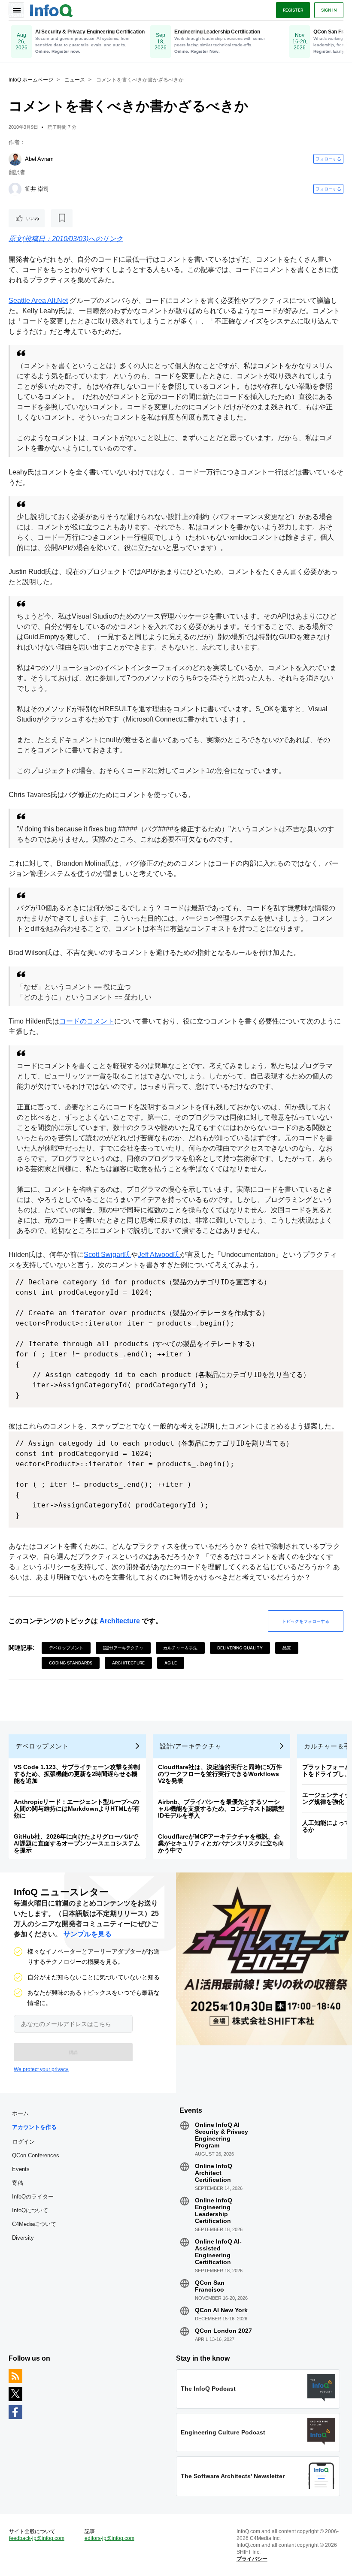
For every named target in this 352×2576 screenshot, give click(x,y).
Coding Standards (71, 1663)
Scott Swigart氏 (107, 1255)
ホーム (20, 2113)
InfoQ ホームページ (31, 80)
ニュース (75, 80)
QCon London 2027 (223, 2331)
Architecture (120, 1621)
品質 (287, 1648)
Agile (171, 1663)
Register (293, 10)
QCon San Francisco (210, 2286)
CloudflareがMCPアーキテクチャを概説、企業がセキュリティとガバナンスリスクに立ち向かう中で (221, 1843)
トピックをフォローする (306, 1621)
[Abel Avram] (15, 159)
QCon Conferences (36, 2155)
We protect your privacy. (41, 2069)
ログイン (24, 2141)
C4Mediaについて (34, 2224)
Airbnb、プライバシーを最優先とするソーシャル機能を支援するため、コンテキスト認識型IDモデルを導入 (221, 1809)
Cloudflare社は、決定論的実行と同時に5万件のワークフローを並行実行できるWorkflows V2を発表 (220, 1774)
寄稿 (18, 2183)
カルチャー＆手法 (180, 1648)
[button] (73, 2052)
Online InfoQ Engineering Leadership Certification (214, 2211)
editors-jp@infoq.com (109, 2538)
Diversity (23, 2238)
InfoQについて (30, 2210)
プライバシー (252, 2559)
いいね (33, 218)
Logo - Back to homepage (52, 9)
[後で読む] (62, 218)
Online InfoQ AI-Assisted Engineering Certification (218, 2252)
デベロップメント (66, 1648)
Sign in (329, 10)
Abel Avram (39, 159)
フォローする (328, 159)
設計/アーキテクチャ (123, 1648)
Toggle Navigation (16, 10)
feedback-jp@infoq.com (37, 2538)
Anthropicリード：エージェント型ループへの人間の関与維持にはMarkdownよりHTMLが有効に (77, 1809)
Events (21, 2169)
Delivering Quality (240, 1648)
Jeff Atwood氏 (159, 1255)
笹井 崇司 (37, 189)
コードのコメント (87, 1021)
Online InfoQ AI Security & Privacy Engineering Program (222, 2135)
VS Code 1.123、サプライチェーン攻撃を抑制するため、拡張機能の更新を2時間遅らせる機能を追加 (77, 1774)
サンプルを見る (88, 1934)
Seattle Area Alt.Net (38, 300)
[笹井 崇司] (15, 189)
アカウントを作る (34, 2127)
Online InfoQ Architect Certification (214, 2173)
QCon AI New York (221, 2310)
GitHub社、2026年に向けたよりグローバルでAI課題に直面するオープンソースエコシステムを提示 (77, 1843)
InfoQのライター (33, 2197)
